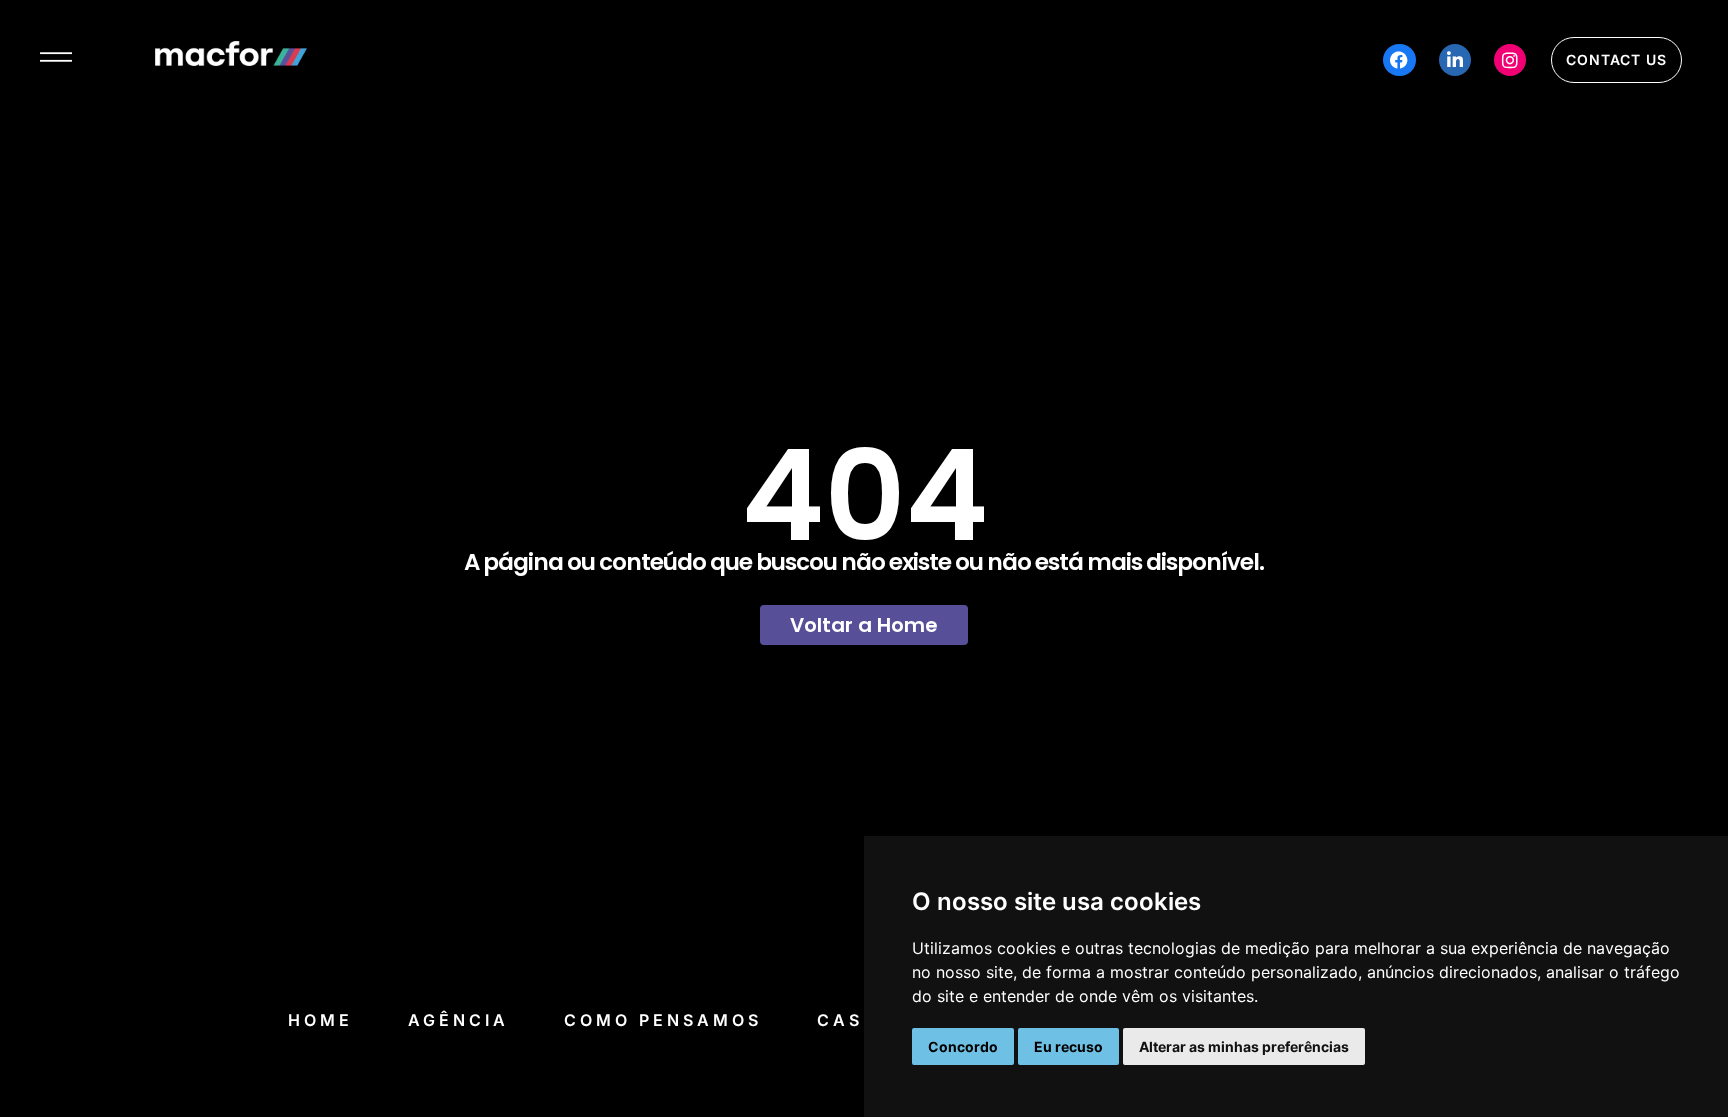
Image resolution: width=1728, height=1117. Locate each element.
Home (320, 1020)
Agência (458, 1020)
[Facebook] (1399, 60)
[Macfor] (231, 60)
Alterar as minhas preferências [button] (1244, 1046)
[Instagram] (1510, 60)
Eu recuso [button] (1068, 1046)
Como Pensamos (663, 1020)
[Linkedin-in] (1455, 60)
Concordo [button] (963, 1046)
